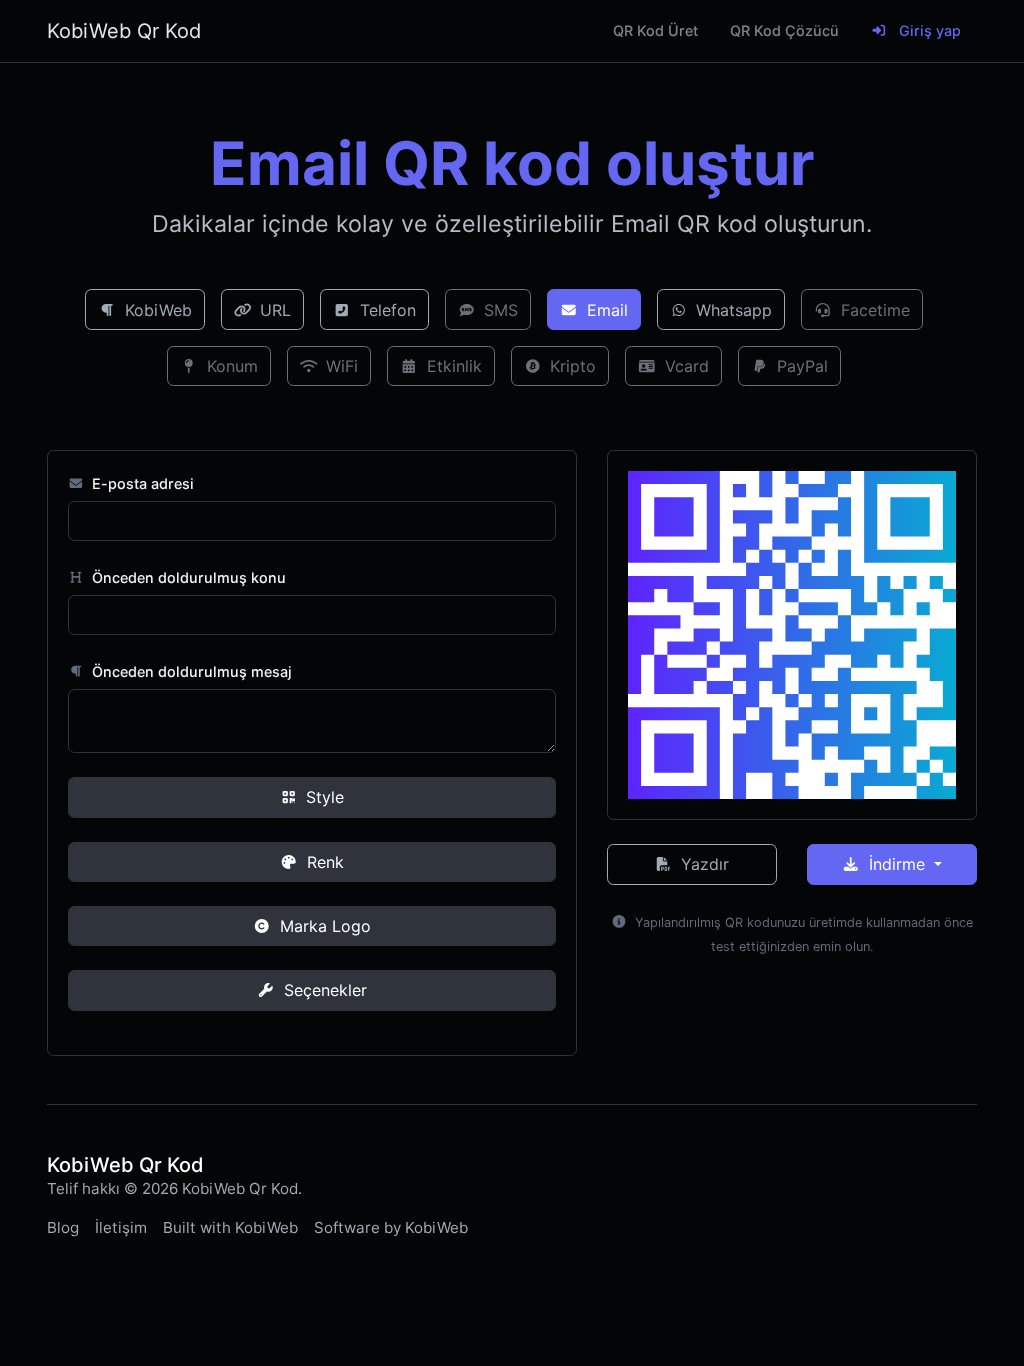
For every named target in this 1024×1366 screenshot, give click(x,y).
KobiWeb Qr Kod (124, 31)
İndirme (897, 864)
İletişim (121, 1227)
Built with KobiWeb (230, 1227)
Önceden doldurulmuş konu (187, 577)
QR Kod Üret (655, 30)
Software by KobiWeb (391, 1227)
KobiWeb (156, 310)
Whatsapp (731, 310)
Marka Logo (323, 926)
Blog (63, 1227)
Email (605, 310)
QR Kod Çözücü (784, 30)
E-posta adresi (141, 483)
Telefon (385, 310)
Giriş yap (928, 30)
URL (273, 310)
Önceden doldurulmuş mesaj (190, 671)
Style (322, 797)
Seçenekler (323, 990)
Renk (323, 862)
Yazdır (702, 864)
